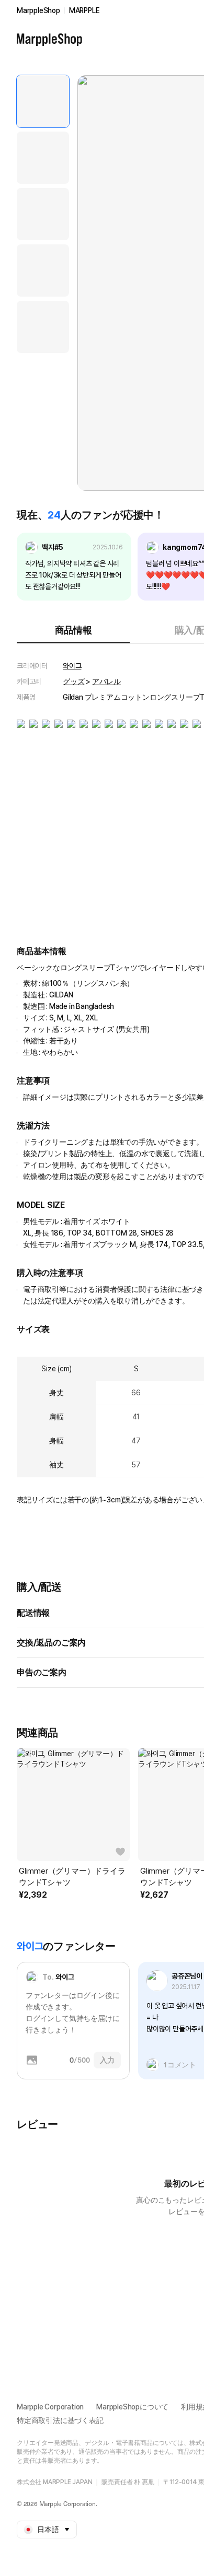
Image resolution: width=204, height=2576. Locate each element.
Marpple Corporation (50, 2407)
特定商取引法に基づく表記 (60, 2420)
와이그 (72, 666)
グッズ (73, 681)
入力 (107, 2060)
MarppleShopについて (132, 2407)
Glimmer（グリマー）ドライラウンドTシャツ (72, 1877)
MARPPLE (84, 10)
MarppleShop (38, 10)
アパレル (106, 681)
